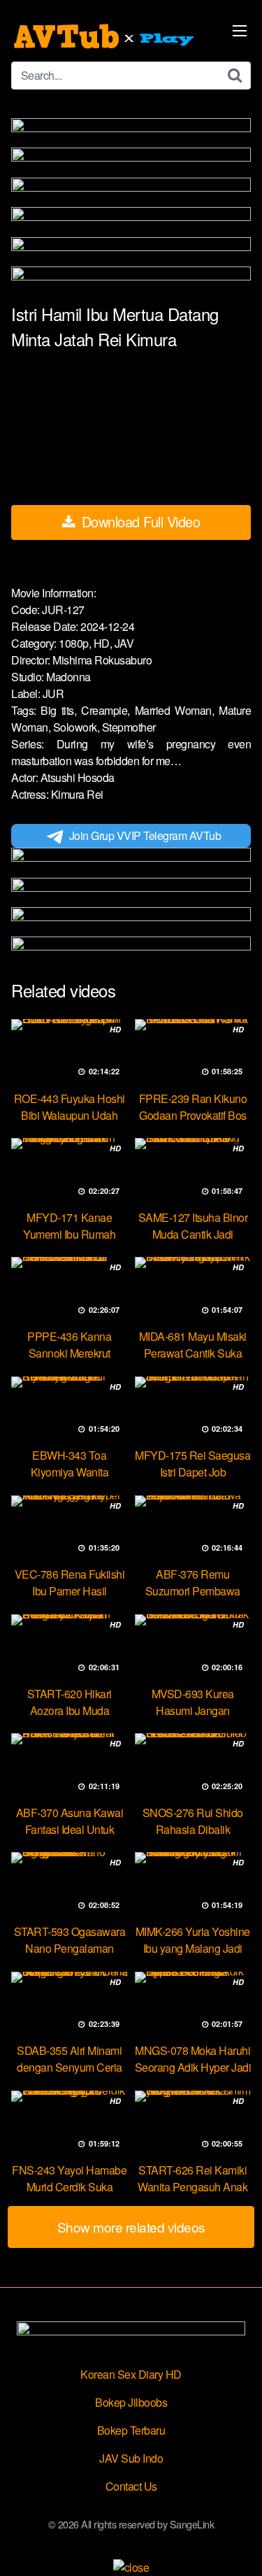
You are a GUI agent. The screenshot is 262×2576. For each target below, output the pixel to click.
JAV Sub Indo (131, 2458)
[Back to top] (238, 2545)
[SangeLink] (105, 36)
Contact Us (131, 2486)
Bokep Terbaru (131, 2430)
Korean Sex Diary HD (131, 2374)
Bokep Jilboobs (131, 2402)
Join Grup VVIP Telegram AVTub (145, 835)
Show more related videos (131, 2227)
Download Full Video (139, 521)
